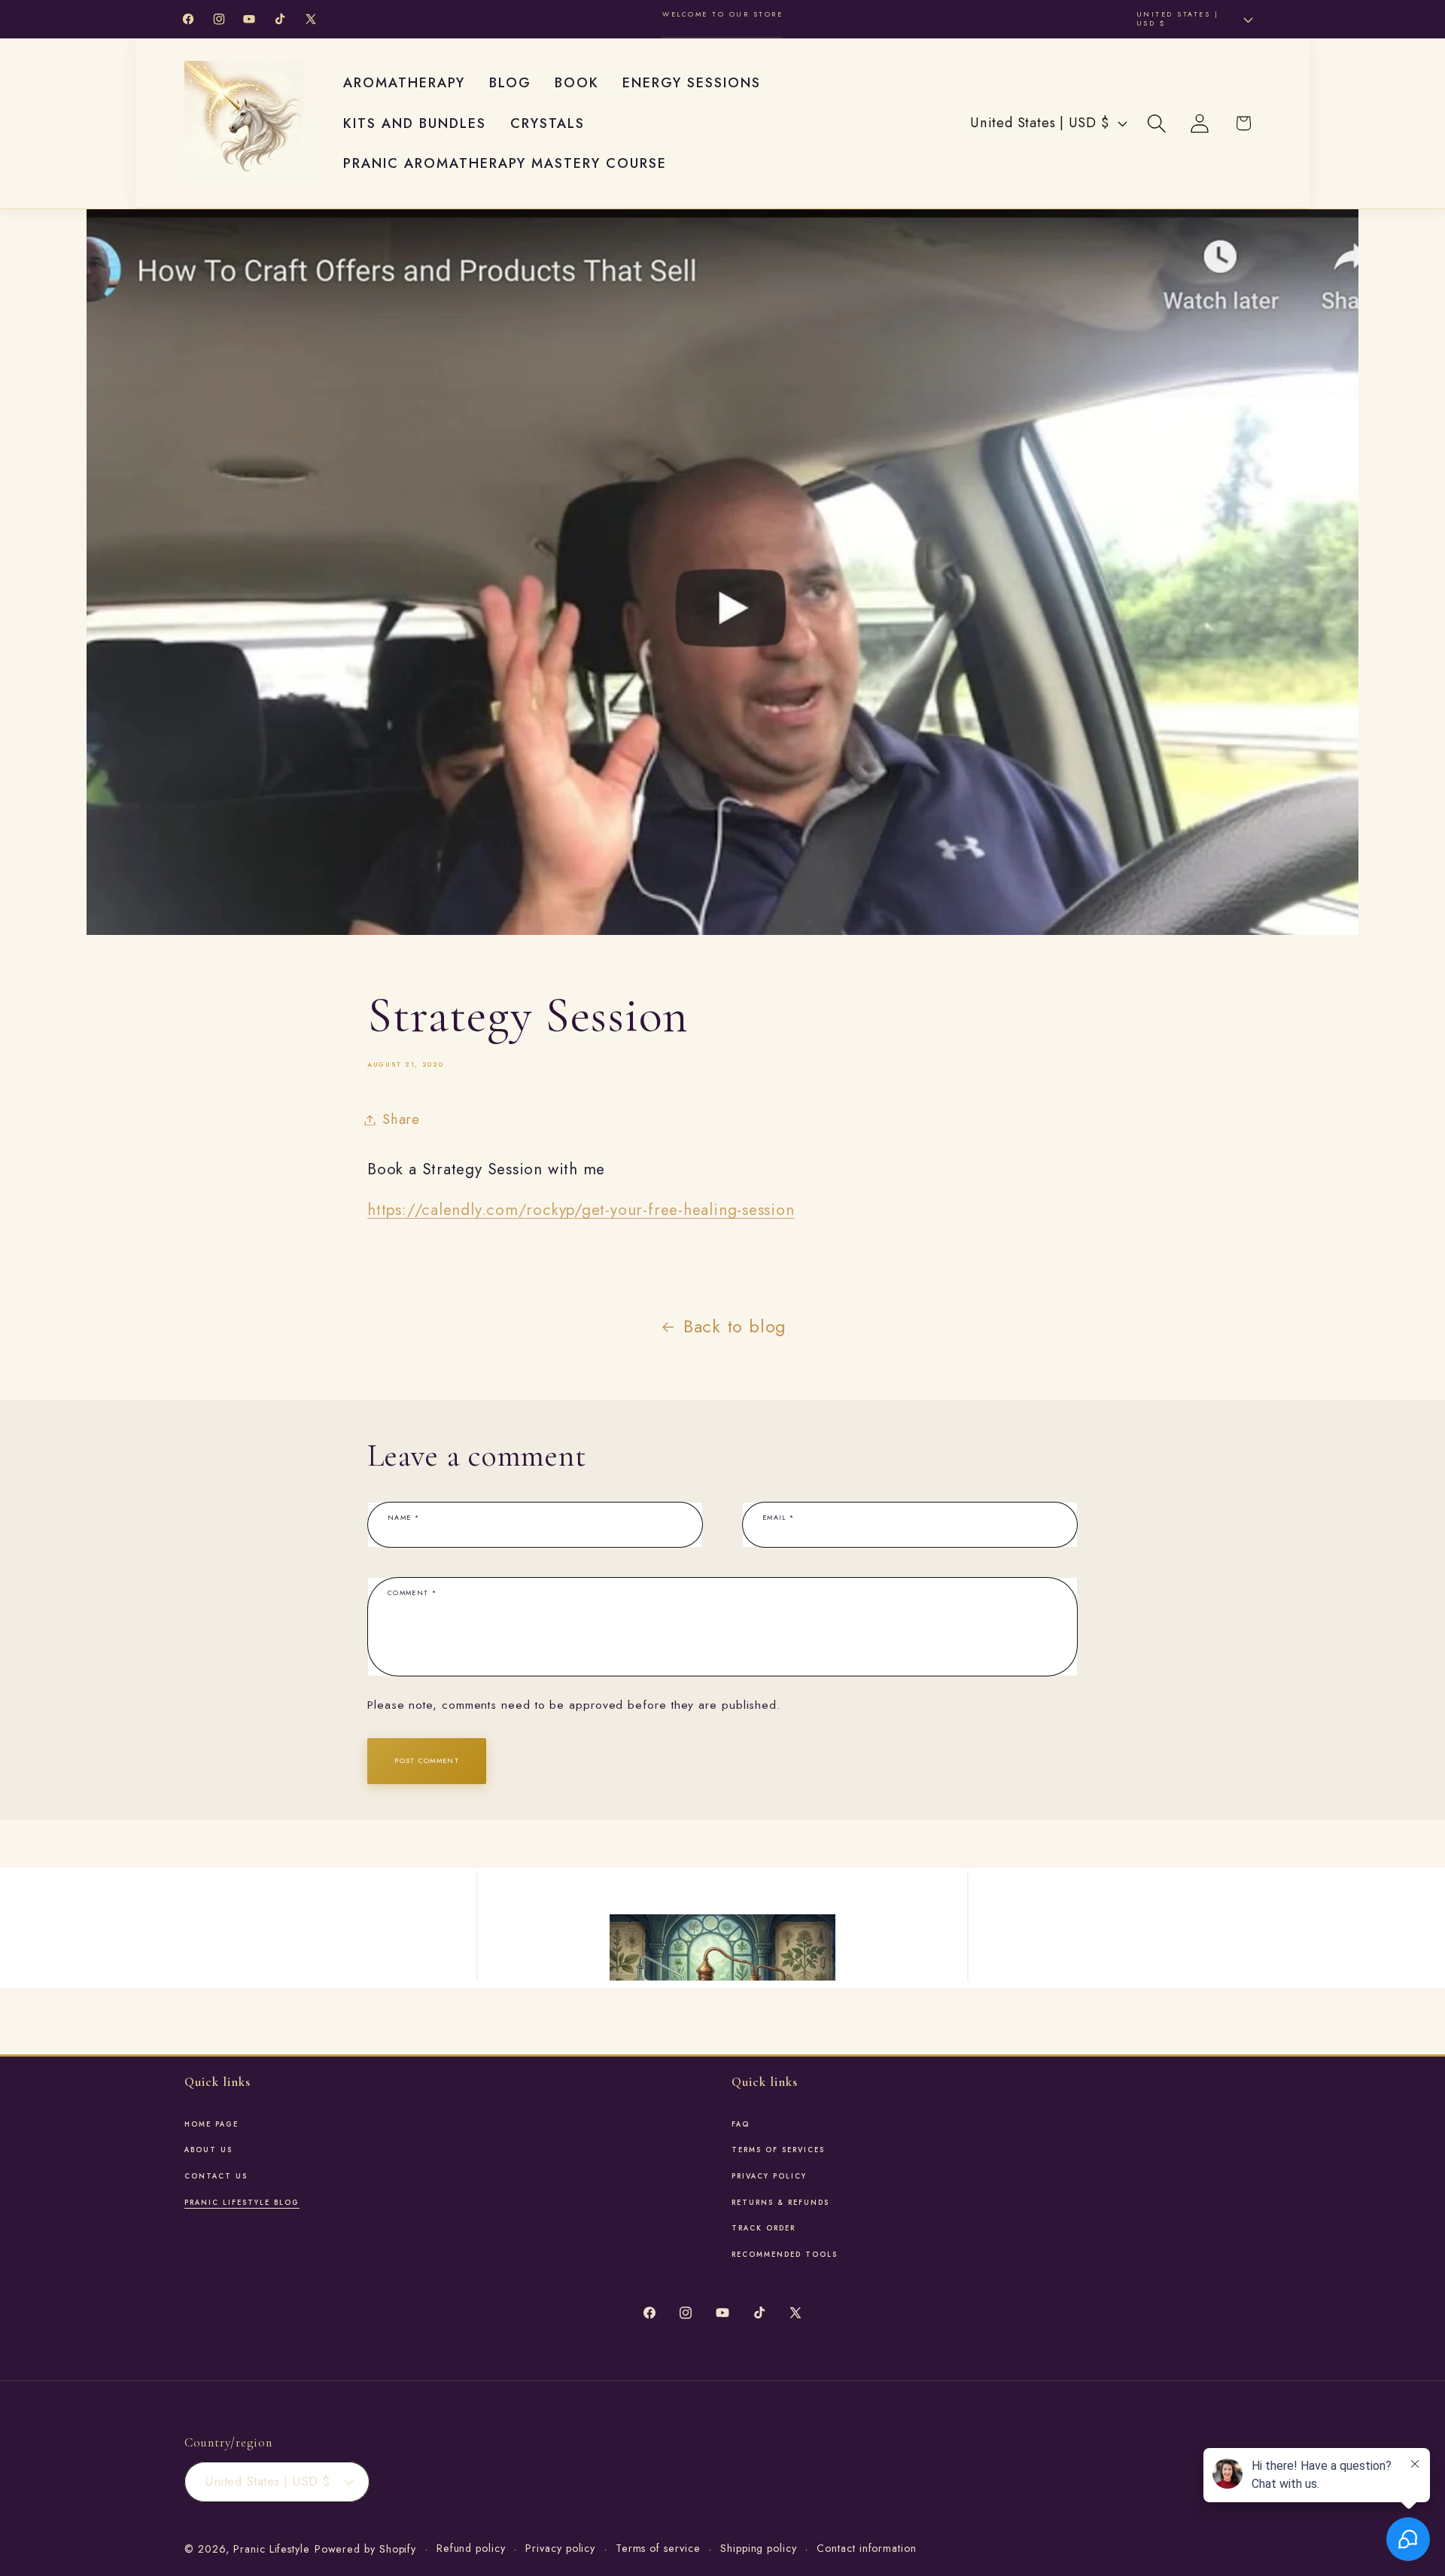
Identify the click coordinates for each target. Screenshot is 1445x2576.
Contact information (866, 2548)
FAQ (741, 2124)
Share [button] (401, 1119)
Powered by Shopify (365, 2549)
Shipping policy (759, 2548)
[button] (1157, 123)
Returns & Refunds (780, 2203)
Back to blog (735, 1326)
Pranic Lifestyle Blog (242, 2203)
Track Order (764, 2228)
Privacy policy (560, 2548)
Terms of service (658, 2548)
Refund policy (471, 2548)
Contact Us (216, 2176)
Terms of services (778, 2150)
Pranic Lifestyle (272, 2549)
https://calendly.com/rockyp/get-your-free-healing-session (581, 1210)
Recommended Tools (785, 2255)
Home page (211, 2124)
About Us (208, 2150)
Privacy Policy (769, 2176)
